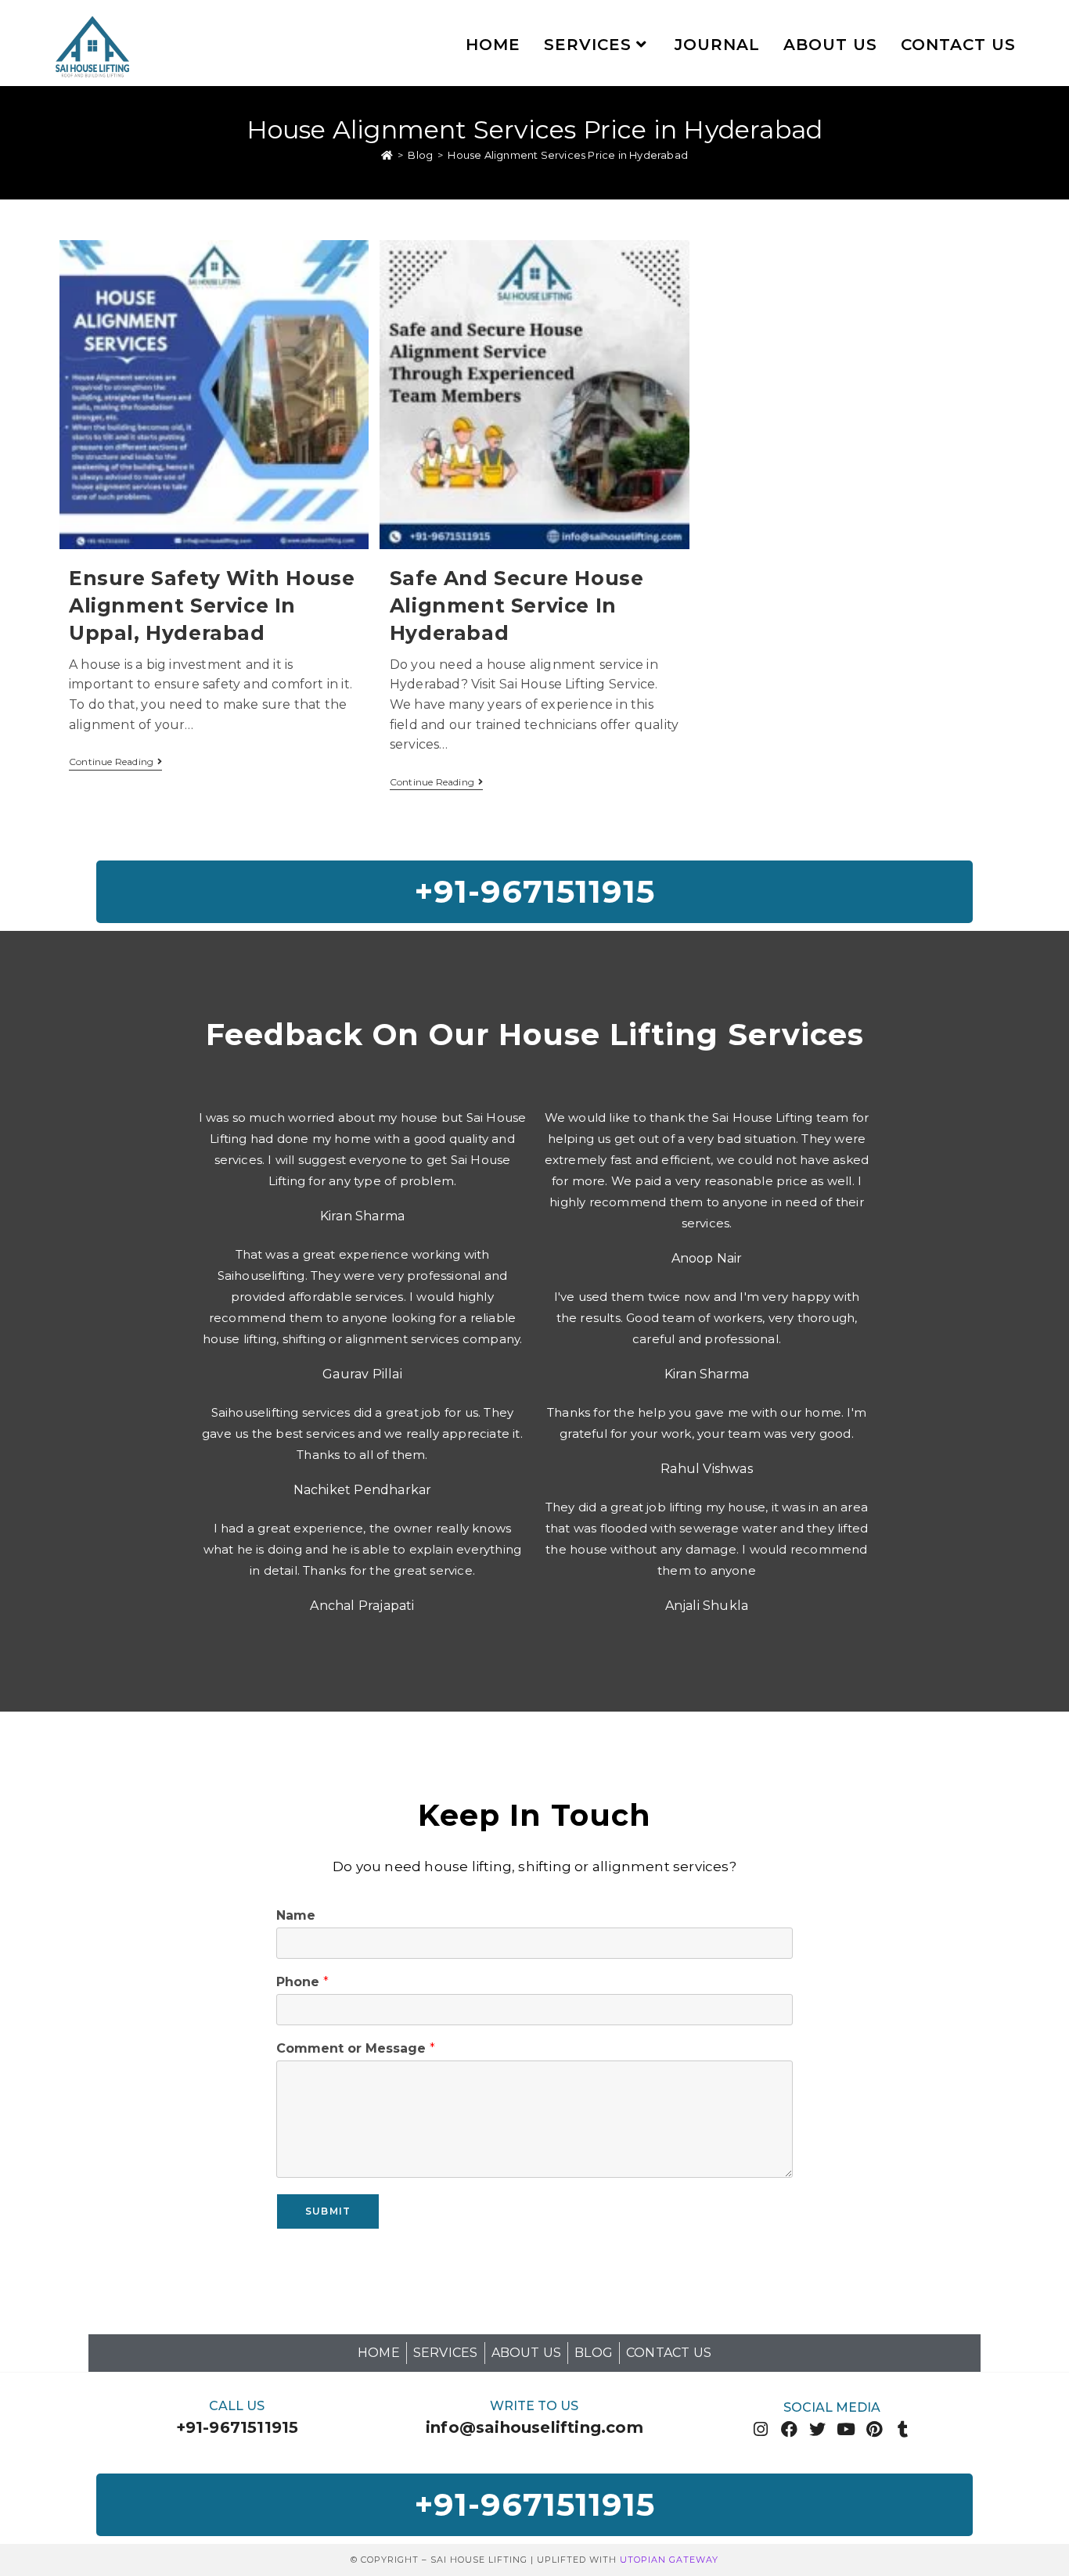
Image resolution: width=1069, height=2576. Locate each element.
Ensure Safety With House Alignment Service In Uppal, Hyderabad (212, 605)
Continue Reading (115, 762)
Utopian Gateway (669, 2560)
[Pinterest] (875, 2429)
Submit (328, 2211)
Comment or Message (356, 2048)
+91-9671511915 (238, 2427)
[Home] (387, 155)
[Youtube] (846, 2429)
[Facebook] (789, 2429)
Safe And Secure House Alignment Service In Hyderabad (517, 605)
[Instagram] (761, 2429)
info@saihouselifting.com (534, 2427)
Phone (302, 1982)
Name (296, 1915)
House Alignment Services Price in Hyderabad (568, 155)
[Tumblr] (903, 2429)
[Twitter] (817, 2429)
